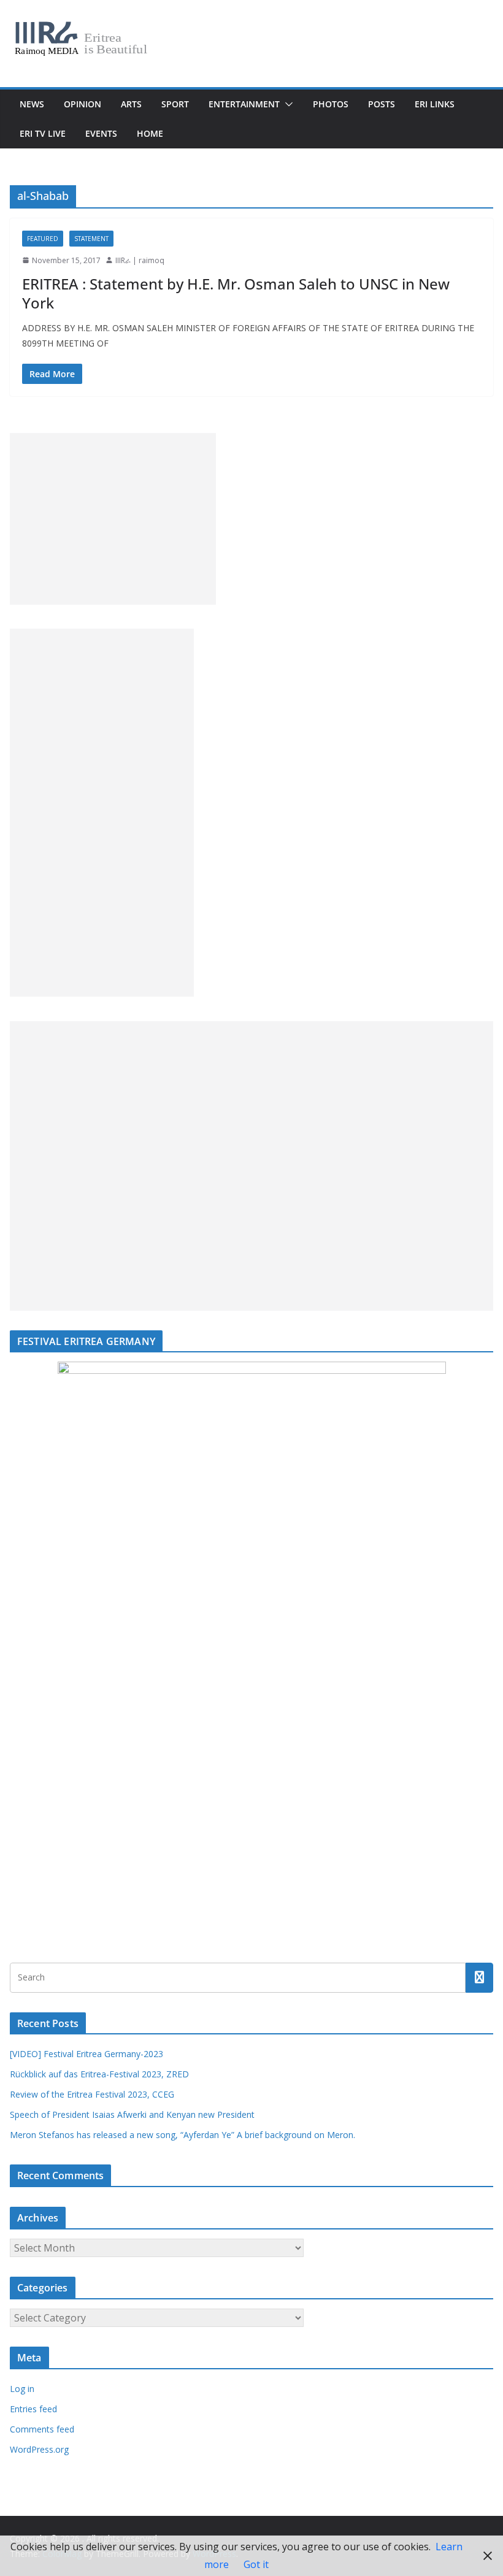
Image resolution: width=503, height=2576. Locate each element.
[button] (286, 104)
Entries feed (33, 2409)
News (32, 104)
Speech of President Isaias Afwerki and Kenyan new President (132, 2114)
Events (101, 133)
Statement (91, 239)
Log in (22, 2389)
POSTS (382, 104)
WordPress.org (39, 2449)
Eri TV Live (43, 133)
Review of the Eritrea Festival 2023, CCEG (92, 2094)
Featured (43, 239)
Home (150, 133)
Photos (331, 104)
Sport (175, 104)
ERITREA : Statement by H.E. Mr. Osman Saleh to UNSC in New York (236, 293)
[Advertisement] (113, 519)
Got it (256, 2564)
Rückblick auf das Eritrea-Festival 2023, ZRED (99, 2074)
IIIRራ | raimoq (140, 260)
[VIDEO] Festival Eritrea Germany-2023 (86, 2054)
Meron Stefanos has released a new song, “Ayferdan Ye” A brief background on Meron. (182, 2135)
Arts (131, 104)
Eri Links (435, 104)
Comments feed (42, 2429)
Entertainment (244, 104)
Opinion (83, 104)
